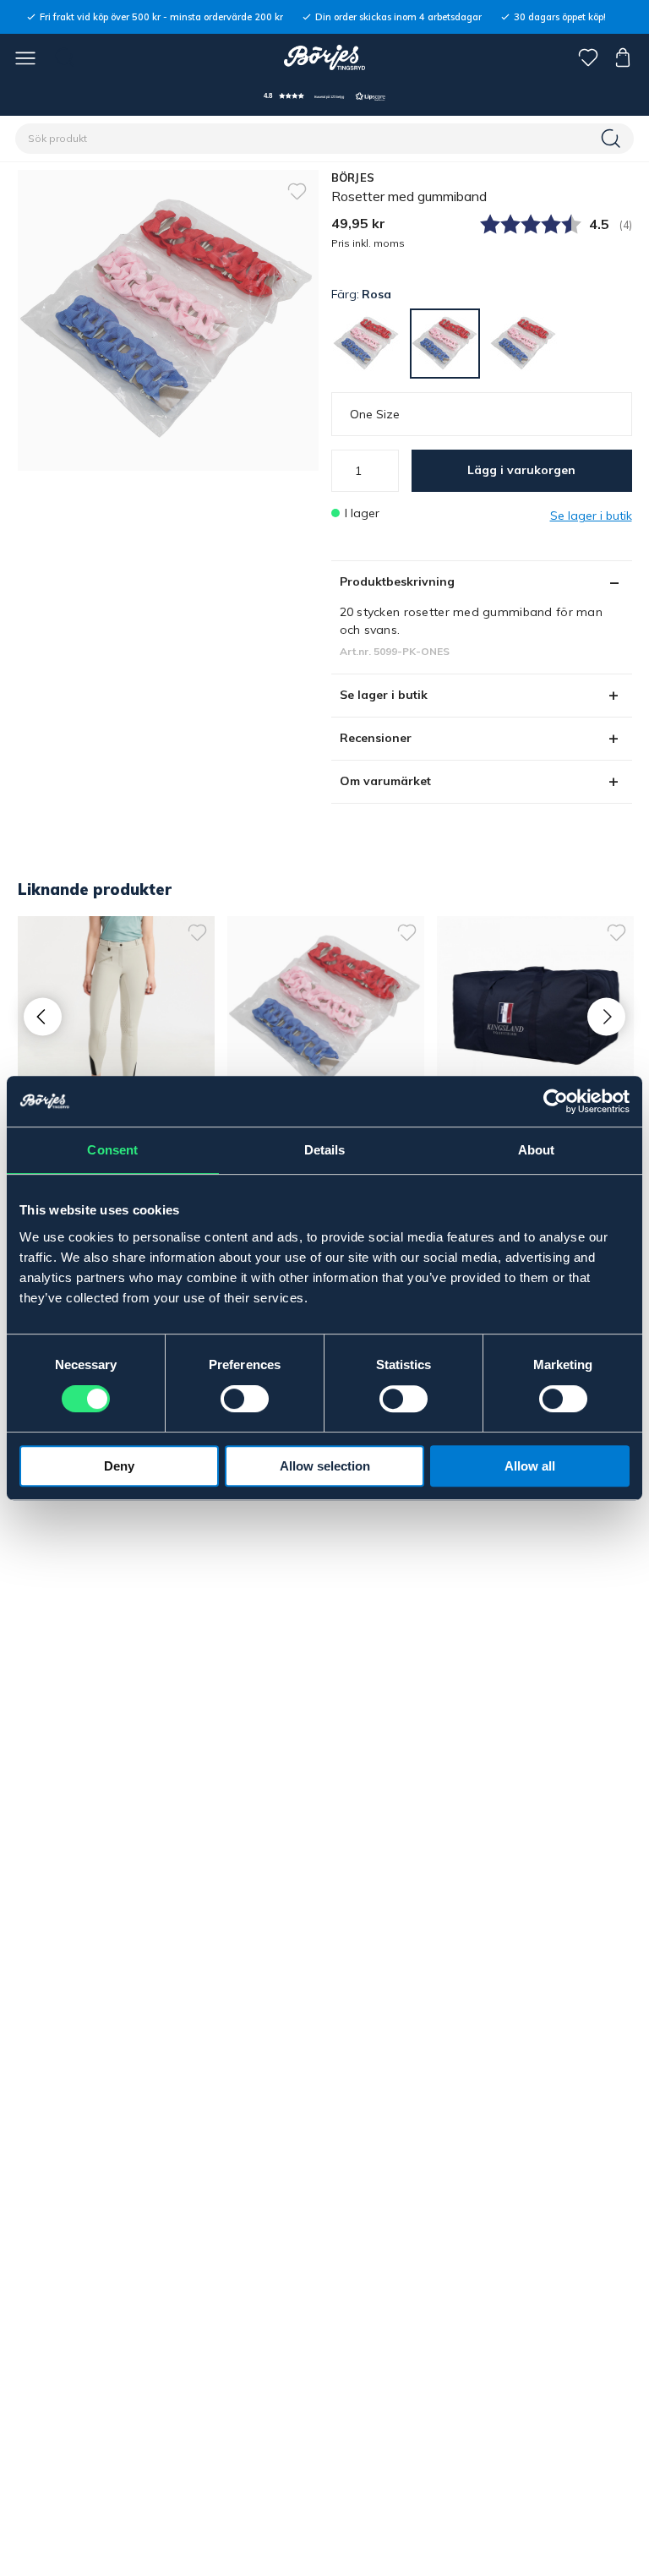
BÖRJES (353, 177)
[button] (324, 96)
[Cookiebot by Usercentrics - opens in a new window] (556, 1101)
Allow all (530, 1466)
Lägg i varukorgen (521, 470)
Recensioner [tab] (376, 738)
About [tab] (537, 1150)
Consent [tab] (112, 1150)
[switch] (245, 1399)
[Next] (606, 1016)
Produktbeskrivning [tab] (397, 581)
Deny (119, 1466)
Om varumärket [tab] (385, 781)
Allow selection (325, 1466)
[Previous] (43, 1016)
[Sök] (613, 139)
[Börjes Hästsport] (325, 57)
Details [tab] (325, 1150)
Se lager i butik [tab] (384, 695)
